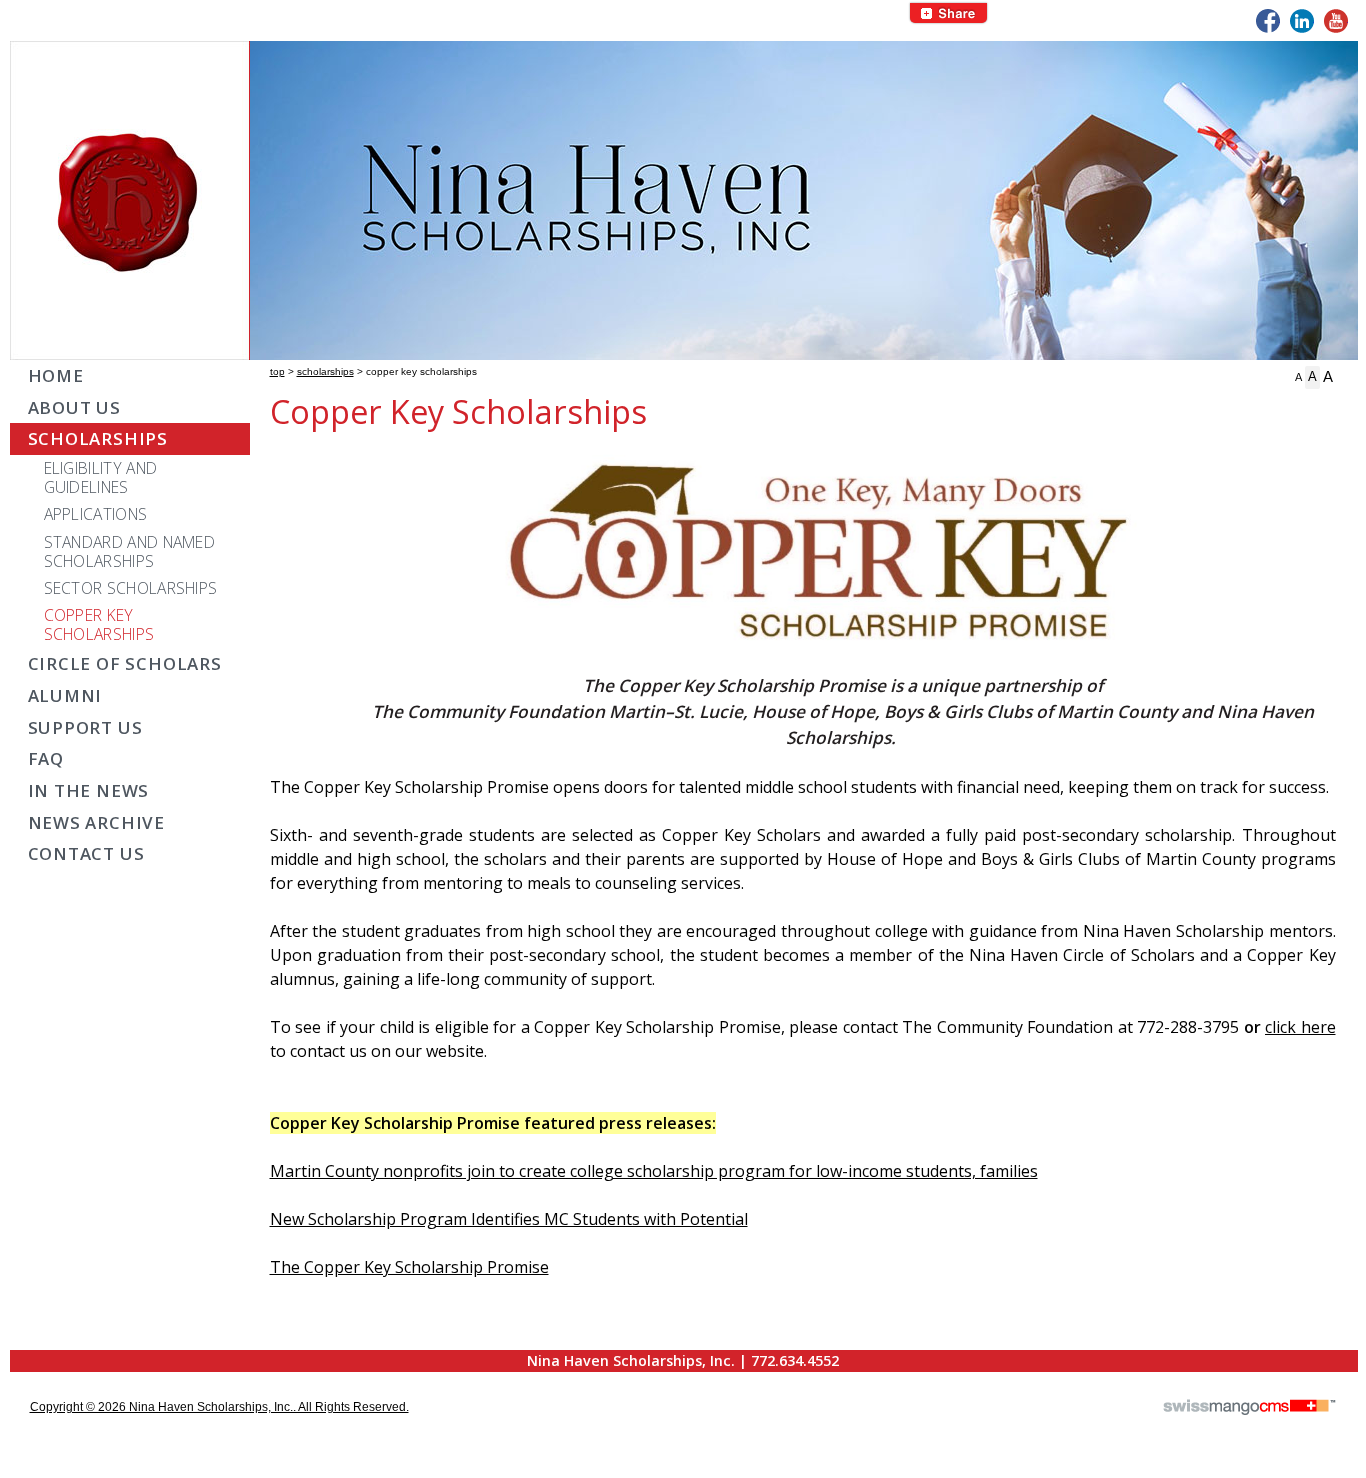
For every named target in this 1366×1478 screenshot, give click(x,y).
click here (1300, 1027)
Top (277, 371)
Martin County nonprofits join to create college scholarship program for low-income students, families (654, 1171)
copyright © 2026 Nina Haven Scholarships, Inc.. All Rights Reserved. (219, 1407)
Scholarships (325, 371)
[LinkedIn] (1302, 21)
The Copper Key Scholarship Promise (409, 1267)
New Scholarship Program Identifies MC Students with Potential (509, 1219)
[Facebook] (1268, 21)
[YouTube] (1336, 21)
